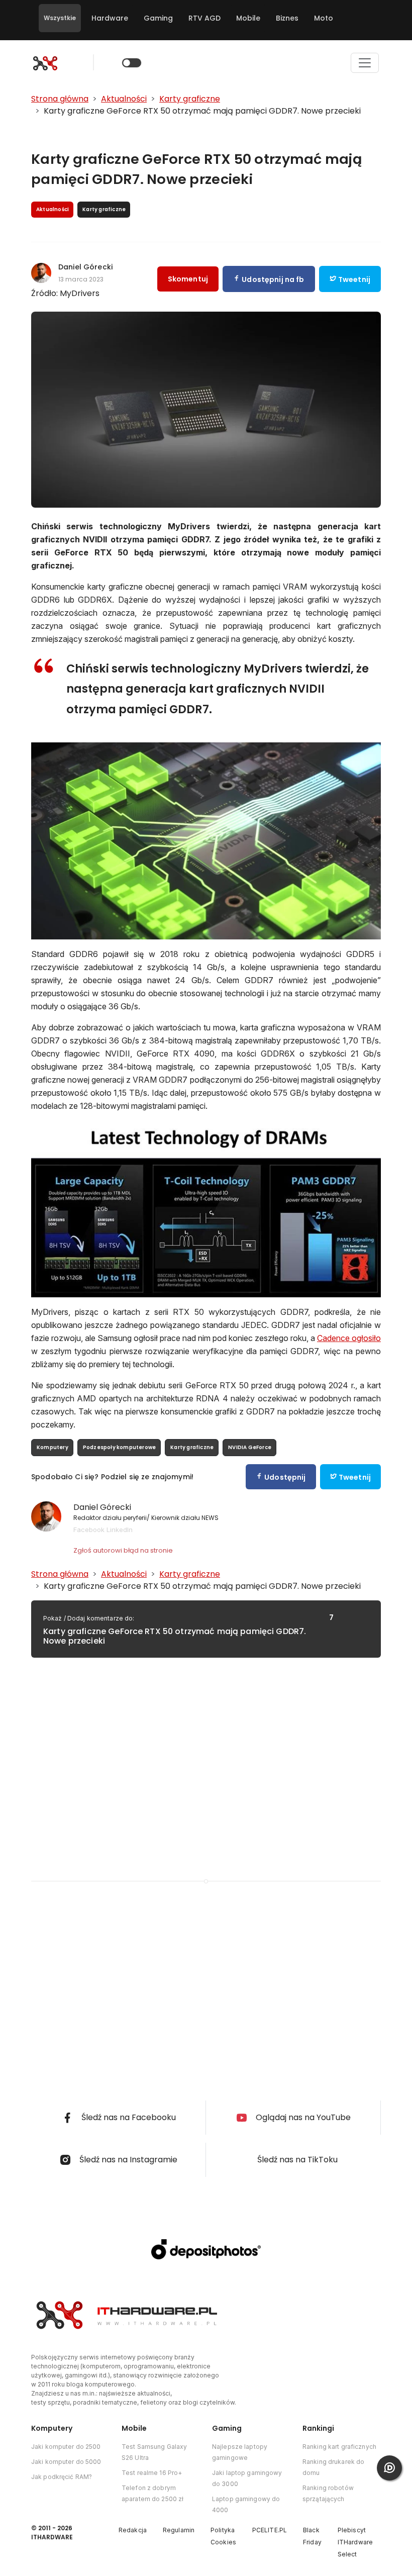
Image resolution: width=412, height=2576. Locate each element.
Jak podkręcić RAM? (62, 2477)
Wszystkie (60, 18)
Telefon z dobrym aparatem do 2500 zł (152, 2493)
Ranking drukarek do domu (333, 2467)
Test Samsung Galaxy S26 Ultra (154, 2452)
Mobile (248, 18)
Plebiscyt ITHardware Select (355, 2542)
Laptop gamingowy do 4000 (246, 2504)
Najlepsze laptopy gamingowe (240, 2452)
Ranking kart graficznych (339, 2447)
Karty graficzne (192, 1447)
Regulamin (179, 2530)
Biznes (287, 18)
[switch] (132, 63)
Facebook (89, 1530)
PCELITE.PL (270, 2530)
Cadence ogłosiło (349, 1338)
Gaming (158, 18)
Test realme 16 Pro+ (152, 2473)
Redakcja (133, 2530)
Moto (324, 18)
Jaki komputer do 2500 (66, 2447)
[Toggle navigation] (365, 63)
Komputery (53, 1447)
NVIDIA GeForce (250, 1447)
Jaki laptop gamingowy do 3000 (247, 2478)
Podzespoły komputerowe (119, 1447)
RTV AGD (204, 18)
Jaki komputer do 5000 (66, 2462)
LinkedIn (120, 1530)
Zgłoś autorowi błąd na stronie (123, 1550)
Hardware (110, 18)
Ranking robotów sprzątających (328, 2493)
